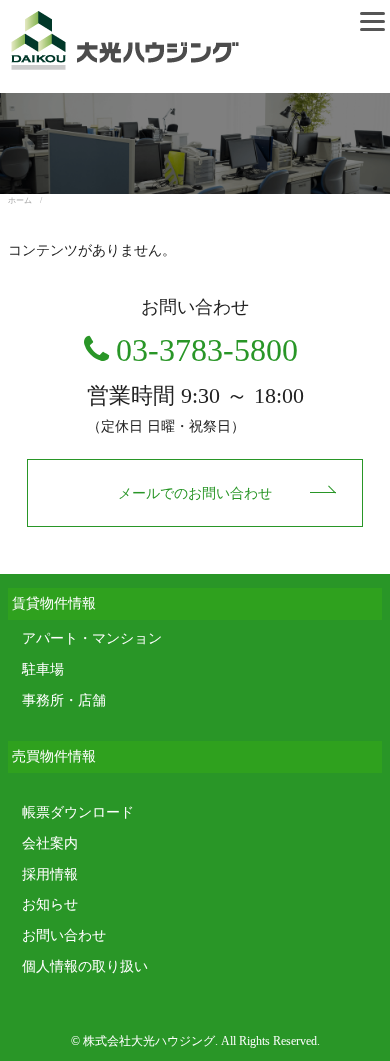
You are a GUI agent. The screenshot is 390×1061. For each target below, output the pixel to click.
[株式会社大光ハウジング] (120, 66)
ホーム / (29, 200)
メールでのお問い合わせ (195, 493)
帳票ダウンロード (78, 812)
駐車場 (43, 669)
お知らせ (50, 904)
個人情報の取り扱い (85, 966)
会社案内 (50, 843)
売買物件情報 (54, 756)
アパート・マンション (92, 638)
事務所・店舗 (64, 700)
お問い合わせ (64, 935)
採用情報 (50, 874)
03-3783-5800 (207, 350)
